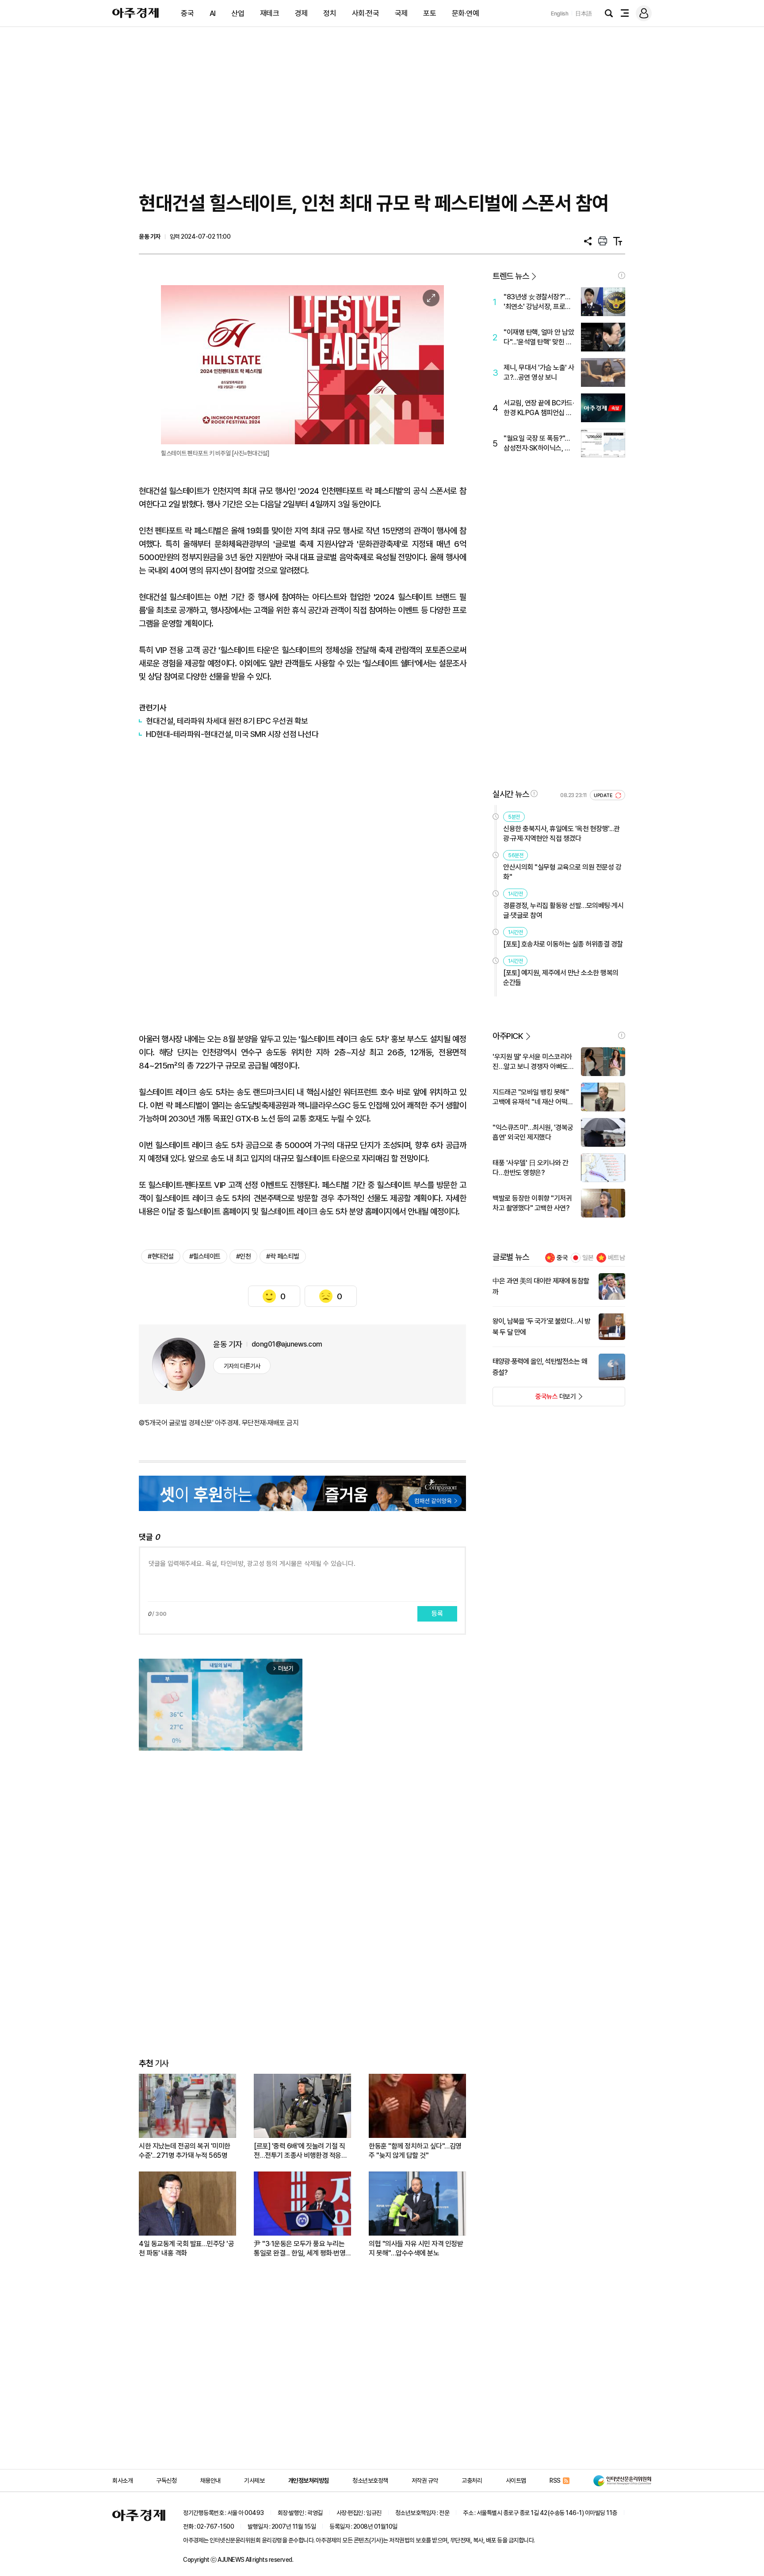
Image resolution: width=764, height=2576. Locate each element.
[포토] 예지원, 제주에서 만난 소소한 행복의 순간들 (561, 978)
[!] (622, 275)
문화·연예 (466, 13)
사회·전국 (366, 13)
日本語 (584, 13)
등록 (437, 1614)
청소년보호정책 (370, 2481)
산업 (238, 13)
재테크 (270, 13)
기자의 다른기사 (242, 1366)
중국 (187, 13)
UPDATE (604, 796)
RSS (555, 2481)
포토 (430, 13)
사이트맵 (516, 2481)
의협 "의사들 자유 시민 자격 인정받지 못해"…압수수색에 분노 (416, 2248)
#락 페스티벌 (283, 1256)
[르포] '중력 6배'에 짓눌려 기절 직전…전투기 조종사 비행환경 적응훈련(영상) (300, 2151)
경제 (301, 13)
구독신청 (166, 2481)
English (560, 13)
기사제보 (254, 2481)
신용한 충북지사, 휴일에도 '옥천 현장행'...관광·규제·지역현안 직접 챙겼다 (562, 834)
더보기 (534, 1399)
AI (213, 13)
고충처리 (472, 2481)
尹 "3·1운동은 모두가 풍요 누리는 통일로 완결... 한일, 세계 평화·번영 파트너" (300, 2249)
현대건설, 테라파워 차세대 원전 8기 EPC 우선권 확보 (227, 721)
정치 (330, 13)
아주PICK (508, 1036)
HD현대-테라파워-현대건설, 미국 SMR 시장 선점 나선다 (232, 734)
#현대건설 (161, 1256)
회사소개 (122, 2481)
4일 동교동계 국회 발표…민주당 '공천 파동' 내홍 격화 (186, 2248)
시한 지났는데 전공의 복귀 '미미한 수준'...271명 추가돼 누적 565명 (185, 2151)
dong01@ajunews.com (287, 1344)
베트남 (617, 1258)
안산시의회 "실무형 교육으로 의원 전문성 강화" (562, 872)
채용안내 (210, 2481)
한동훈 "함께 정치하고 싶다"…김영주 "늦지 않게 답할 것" (415, 2151)
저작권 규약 (425, 2481)
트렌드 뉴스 (511, 276)
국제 (401, 13)
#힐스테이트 (205, 1256)
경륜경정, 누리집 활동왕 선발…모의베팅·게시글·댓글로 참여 (563, 910)
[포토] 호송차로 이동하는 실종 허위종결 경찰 (563, 944)
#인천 (244, 1256)
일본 (588, 1258)
